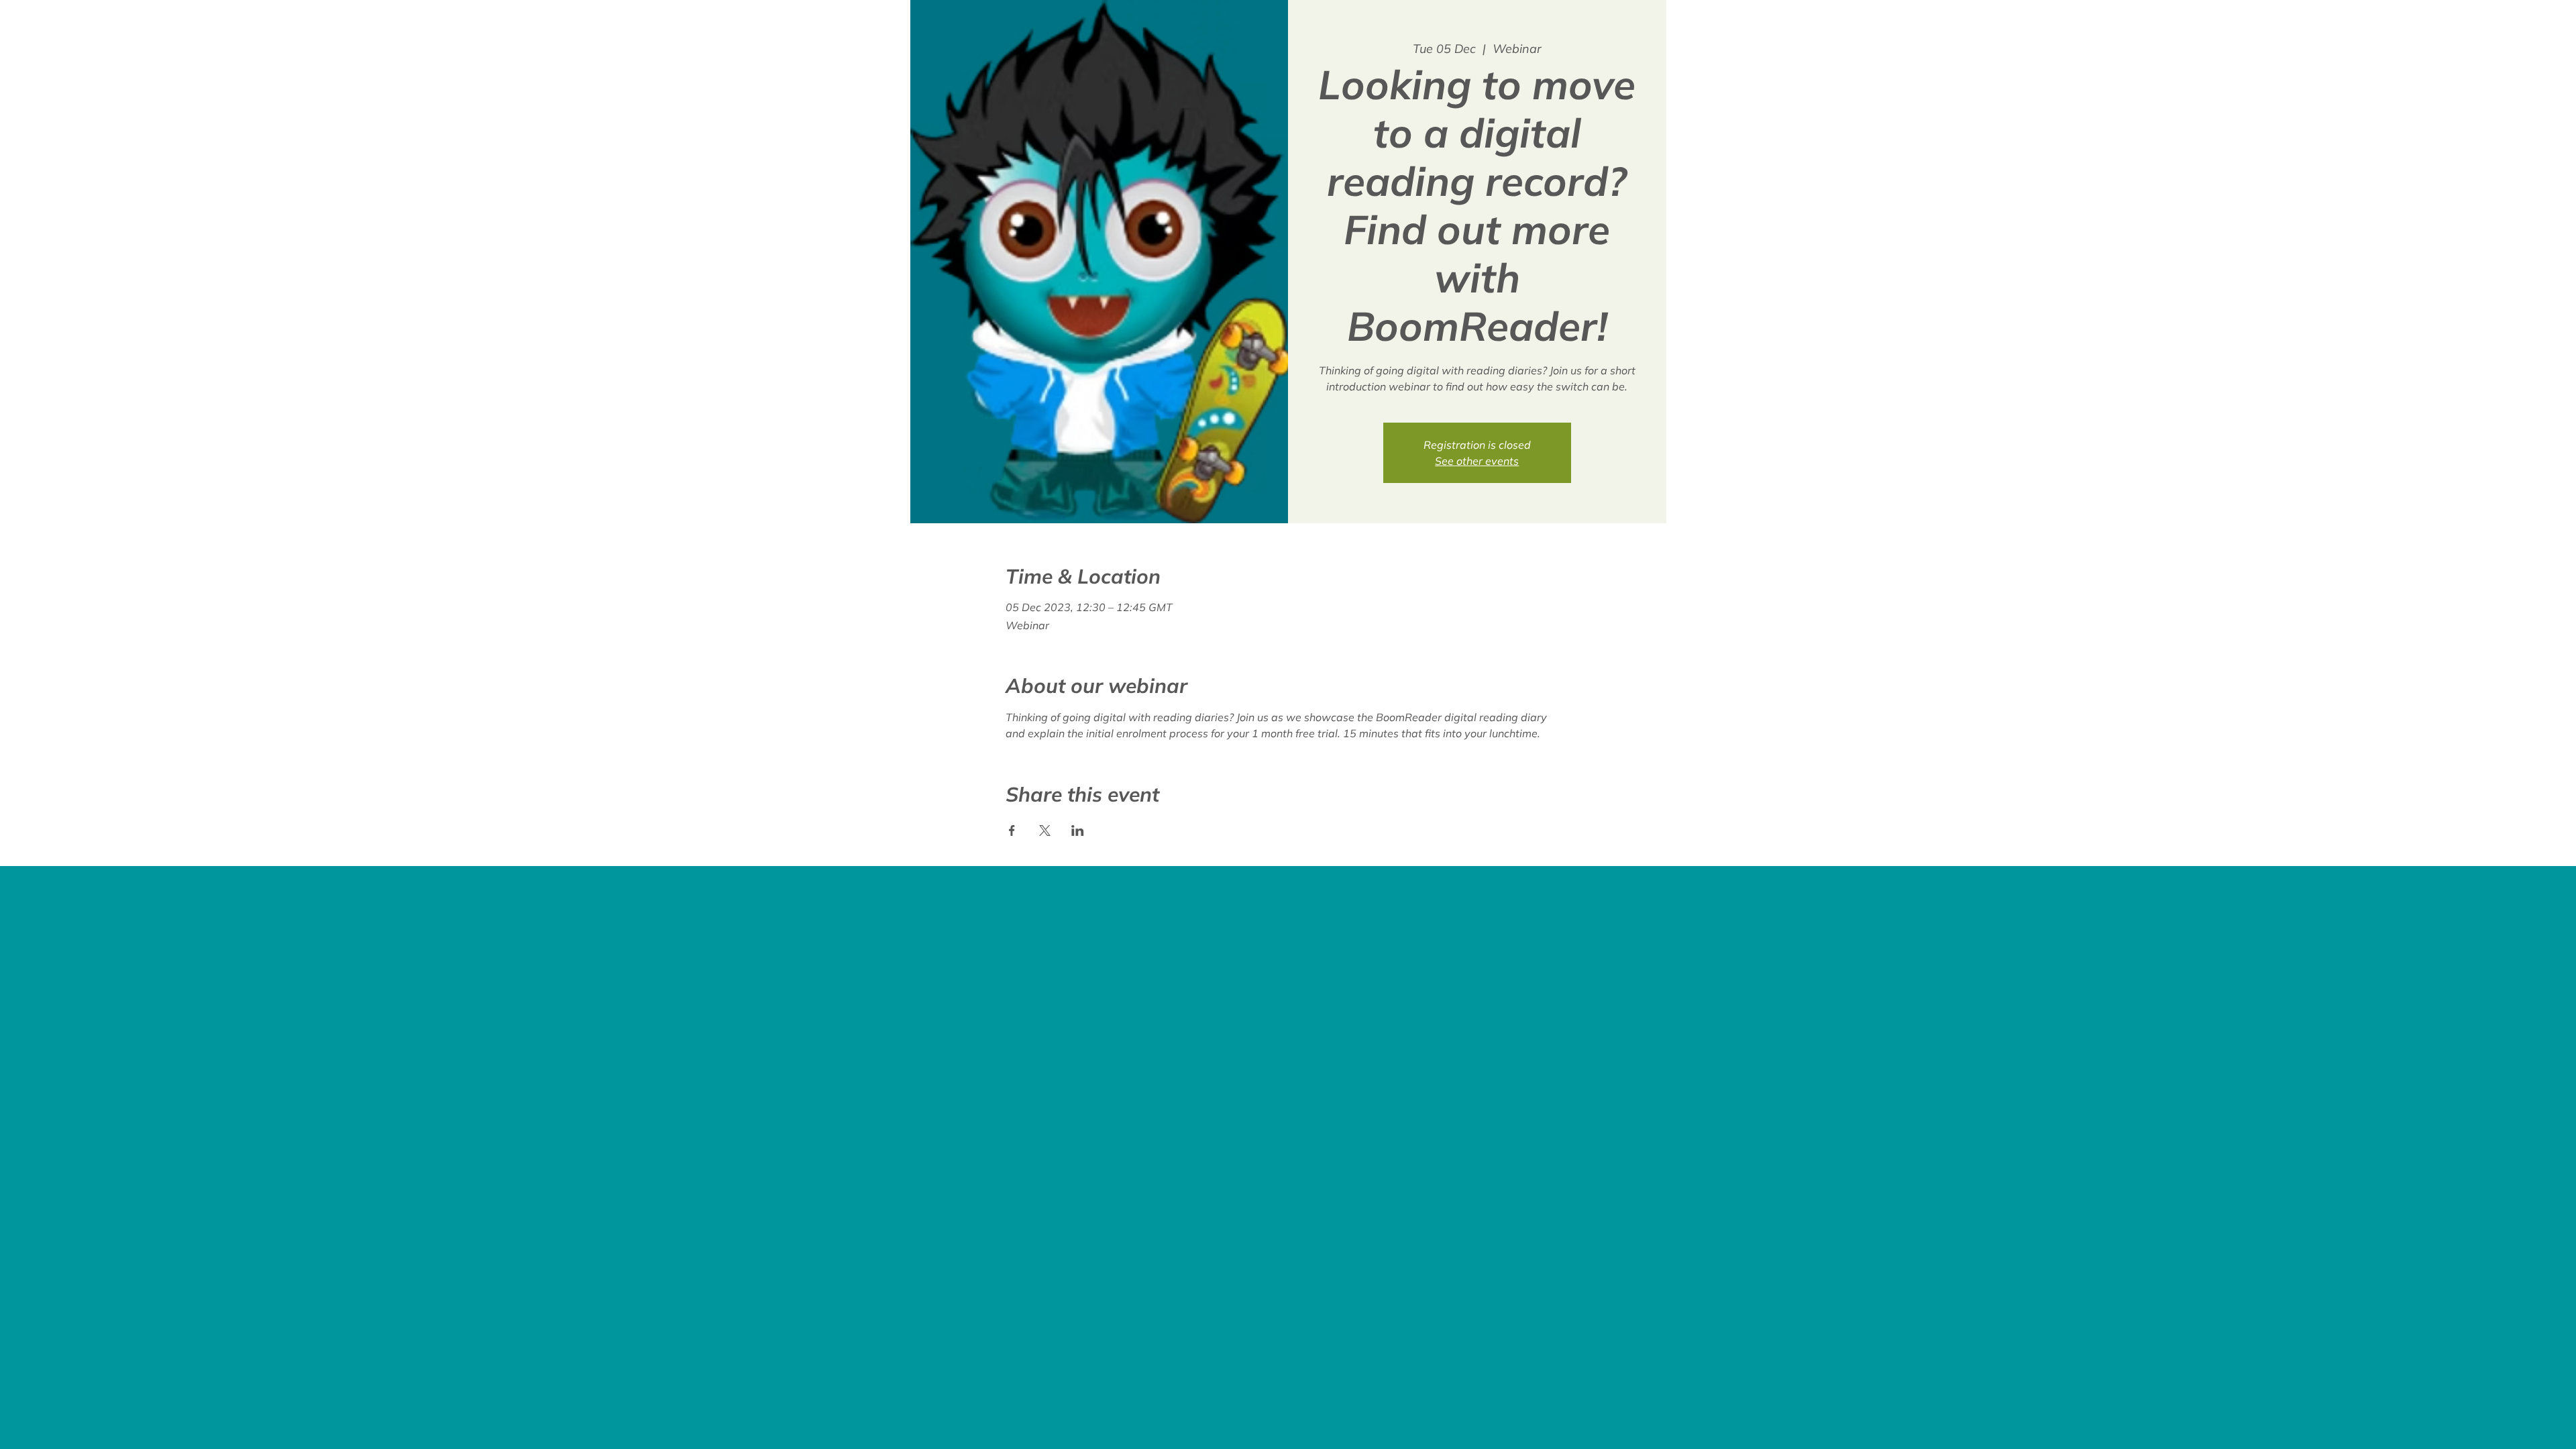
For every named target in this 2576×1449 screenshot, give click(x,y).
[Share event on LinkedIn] (1078, 830)
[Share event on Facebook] (1012, 830)
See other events (1477, 461)
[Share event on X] (1045, 830)
